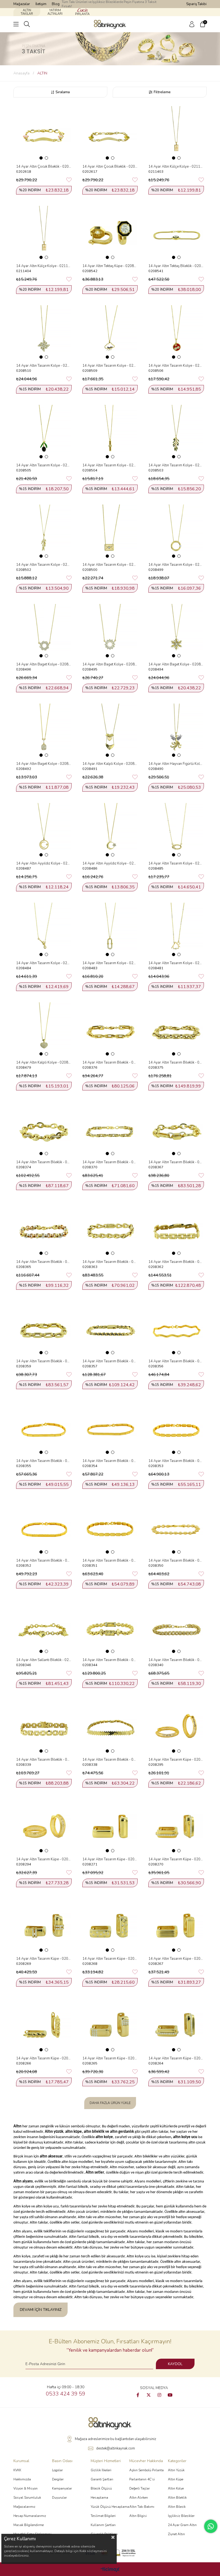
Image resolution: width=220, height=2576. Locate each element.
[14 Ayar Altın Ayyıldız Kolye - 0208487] (44, 830)
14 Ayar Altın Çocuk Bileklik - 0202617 (110, 167)
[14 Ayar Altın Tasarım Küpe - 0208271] (110, 1826)
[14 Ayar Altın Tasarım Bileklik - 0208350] (176, 1527)
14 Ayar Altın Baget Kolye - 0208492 (44, 764)
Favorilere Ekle (69, 180)
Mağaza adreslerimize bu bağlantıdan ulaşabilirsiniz (115, 2439)
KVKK (17, 2470)
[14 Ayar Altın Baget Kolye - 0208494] (176, 631)
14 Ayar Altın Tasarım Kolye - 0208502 (44, 565)
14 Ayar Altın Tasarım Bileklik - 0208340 (176, 1660)
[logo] (110, 2423)
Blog (56, 4)
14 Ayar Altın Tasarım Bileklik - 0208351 (110, 1561)
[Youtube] (170, 2395)
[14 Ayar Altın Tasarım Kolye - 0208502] (44, 532)
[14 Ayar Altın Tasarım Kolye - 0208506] (176, 332)
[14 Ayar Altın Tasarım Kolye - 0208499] (176, 532)
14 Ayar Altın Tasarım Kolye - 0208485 (176, 863)
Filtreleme (162, 92)
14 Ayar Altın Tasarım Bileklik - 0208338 (110, 1760)
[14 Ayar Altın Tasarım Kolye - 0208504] (110, 432)
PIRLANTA (82, 14)
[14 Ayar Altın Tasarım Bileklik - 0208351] (110, 1527)
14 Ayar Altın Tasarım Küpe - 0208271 (110, 1859)
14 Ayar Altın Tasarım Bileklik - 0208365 (44, 1262)
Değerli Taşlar (140, 2488)
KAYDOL (175, 2364)
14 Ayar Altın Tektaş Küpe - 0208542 (110, 266)
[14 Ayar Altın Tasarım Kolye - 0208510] (44, 332)
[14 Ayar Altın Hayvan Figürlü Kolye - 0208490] (176, 731)
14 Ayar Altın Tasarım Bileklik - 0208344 (110, 1660)
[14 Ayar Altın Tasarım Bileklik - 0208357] (110, 1328)
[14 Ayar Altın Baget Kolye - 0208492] (44, 731)
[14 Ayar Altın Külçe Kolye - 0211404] (44, 233)
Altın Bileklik (177, 2498)
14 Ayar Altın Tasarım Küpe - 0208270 (176, 1859)
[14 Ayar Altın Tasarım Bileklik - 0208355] (44, 1428)
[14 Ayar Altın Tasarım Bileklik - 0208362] (176, 1229)
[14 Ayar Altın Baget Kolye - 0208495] (110, 631)
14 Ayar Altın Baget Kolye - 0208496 (44, 664)
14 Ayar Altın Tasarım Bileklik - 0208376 (110, 1062)
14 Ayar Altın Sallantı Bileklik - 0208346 (44, 1660)
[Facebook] (138, 2395)
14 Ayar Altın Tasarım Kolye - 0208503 (176, 465)
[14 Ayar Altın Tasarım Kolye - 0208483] (110, 930)
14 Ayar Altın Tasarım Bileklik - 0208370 (110, 1162)
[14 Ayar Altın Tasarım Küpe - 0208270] (176, 1826)
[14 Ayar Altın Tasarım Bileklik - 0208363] (110, 1229)
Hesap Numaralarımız (30, 2516)
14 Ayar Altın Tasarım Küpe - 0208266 (44, 2058)
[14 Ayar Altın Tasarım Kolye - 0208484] (44, 930)
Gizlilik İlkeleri (101, 2470)
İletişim (41, 4)
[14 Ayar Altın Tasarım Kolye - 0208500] (110, 532)
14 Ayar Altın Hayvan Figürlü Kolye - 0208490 (176, 764)
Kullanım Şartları (103, 2525)
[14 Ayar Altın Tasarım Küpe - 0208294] (44, 1826)
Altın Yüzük (176, 2470)
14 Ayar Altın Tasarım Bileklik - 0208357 (110, 1361)
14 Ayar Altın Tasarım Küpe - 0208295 (176, 1760)
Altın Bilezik (177, 2507)
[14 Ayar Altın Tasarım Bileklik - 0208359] (44, 1328)
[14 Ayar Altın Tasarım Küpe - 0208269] (44, 1926)
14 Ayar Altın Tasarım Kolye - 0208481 (176, 963)
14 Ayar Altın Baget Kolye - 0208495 (110, 664)
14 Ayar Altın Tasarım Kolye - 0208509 (110, 366)
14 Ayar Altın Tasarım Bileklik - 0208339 (44, 1760)
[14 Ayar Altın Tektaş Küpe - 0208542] (110, 233)
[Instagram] (159, 2395)
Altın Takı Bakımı (142, 2507)
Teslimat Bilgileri (103, 2516)
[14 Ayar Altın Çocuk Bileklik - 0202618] (44, 133)
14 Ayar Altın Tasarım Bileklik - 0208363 (110, 1262)
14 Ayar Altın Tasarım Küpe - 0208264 (176, 2058)
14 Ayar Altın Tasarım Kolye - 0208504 (110, 465)
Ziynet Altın (176, 2534)
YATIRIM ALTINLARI (55, 12)
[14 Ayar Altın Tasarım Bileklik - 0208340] (176, 1627)
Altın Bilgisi (138, 2516)
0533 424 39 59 (66, 2394)
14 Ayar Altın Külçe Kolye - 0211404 (44, 266)
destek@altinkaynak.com (115, 2448)
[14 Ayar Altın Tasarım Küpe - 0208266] (44, 2025)
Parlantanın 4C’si (142, 2479)
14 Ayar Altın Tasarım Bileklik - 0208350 (176, 1561)
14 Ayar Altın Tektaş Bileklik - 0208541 (176, 266)
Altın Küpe (176, 2479)
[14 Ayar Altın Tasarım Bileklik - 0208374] (44, 1129)
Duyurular (59, 2498)
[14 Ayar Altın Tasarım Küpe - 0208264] (176, 2025)
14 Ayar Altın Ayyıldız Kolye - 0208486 (110, 863)
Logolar (57, 2470)
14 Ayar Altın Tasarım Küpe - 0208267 (176, 1959)
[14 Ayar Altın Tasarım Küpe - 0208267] (176, 1926)
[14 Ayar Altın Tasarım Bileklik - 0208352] (44, 1527)
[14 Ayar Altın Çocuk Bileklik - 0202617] (110, 133)
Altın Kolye (176, 2488)
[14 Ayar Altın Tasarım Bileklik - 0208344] (110, 1627)
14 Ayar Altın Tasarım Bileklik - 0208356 (176, 1361)
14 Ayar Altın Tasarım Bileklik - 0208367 (176, 1162)
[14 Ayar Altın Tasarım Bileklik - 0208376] (110, 1030)
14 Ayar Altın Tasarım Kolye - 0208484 (44, 963)
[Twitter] (149, 2395)
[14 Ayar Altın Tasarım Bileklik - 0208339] (44, 1726)
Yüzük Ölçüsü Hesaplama (110, 2507)
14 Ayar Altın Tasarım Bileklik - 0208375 (176, 1062)
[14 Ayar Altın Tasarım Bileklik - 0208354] (110, 1428)
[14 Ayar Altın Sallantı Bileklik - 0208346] (44, 1627)
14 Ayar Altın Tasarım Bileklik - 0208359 (44, 1361)
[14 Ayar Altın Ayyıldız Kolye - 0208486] (110, 830)
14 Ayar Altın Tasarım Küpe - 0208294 (44, 1859)
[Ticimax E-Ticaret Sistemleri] (110, 2570)
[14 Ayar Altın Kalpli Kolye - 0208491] (110, 731)
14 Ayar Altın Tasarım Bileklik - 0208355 (44, 1461)
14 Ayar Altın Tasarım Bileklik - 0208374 (44, 1162)
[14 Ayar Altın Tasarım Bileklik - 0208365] (44, 1229)
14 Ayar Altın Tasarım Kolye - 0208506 (176, 366)
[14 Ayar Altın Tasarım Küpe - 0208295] (176, 1726)
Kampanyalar (62, 2488)
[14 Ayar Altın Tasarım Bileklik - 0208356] (176, 1328)
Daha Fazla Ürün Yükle (110, 2103)
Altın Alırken (139, 2498)
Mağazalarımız (24, 2507)
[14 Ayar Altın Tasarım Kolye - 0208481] (176, 930)
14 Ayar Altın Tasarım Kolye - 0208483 (110, 963)
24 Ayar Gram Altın (182, 2525)
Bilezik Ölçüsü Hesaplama (101, 2493)
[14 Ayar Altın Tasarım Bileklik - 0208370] (110, 1129)
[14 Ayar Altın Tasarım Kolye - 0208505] (44, 432)
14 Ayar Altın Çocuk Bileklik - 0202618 (44, 167)
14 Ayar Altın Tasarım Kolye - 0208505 (44, 465)
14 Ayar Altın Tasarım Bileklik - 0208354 (110, 1461)
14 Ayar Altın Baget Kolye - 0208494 (176, 664)
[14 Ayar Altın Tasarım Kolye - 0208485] (176, 830)
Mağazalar (22, 4)
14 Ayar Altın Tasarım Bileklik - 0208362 (176, 1262)
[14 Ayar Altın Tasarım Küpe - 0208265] (110, 2025)
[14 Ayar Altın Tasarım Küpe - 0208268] (110, 1926)
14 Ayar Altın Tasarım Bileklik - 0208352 (44, 1561)
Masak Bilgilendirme (29, 2525)
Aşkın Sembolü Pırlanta (146, 2470)
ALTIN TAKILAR (27, 12)
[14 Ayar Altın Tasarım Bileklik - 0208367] (176, 1129)
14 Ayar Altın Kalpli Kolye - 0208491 (110, 764)
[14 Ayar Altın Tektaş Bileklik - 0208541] (176, 233)
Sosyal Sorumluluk (27, 2498)
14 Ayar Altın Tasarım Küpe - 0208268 (110, 1959)
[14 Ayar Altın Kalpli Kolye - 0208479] (44, 1030)
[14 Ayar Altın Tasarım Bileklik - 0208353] (176, 1428)
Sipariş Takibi (196, 4)
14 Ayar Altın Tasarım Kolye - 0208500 (110, 565)
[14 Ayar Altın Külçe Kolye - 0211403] (176, 133)
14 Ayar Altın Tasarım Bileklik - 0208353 (176, 1461)
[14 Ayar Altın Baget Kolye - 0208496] (44, 631)
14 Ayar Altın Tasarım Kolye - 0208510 (44, 366)
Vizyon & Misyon (25, 2488)
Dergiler (58, 2479)
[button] (41, 158)
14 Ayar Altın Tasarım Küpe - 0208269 (44, 1959)
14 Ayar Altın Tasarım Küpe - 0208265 (110, 2058)
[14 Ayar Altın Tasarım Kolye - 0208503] (176, 432)
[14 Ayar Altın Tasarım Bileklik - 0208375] (176, 1030)
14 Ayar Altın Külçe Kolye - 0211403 (176, 167)
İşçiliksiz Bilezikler (181, 2516)
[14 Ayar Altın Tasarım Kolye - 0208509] (110, 332)
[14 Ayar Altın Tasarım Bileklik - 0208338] (110, 1726)
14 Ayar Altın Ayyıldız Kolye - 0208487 (44, 863)
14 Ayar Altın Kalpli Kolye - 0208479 (44, 1062)
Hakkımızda (22, 2479)
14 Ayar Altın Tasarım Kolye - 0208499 (176, 565)
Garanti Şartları (102, 2479)
